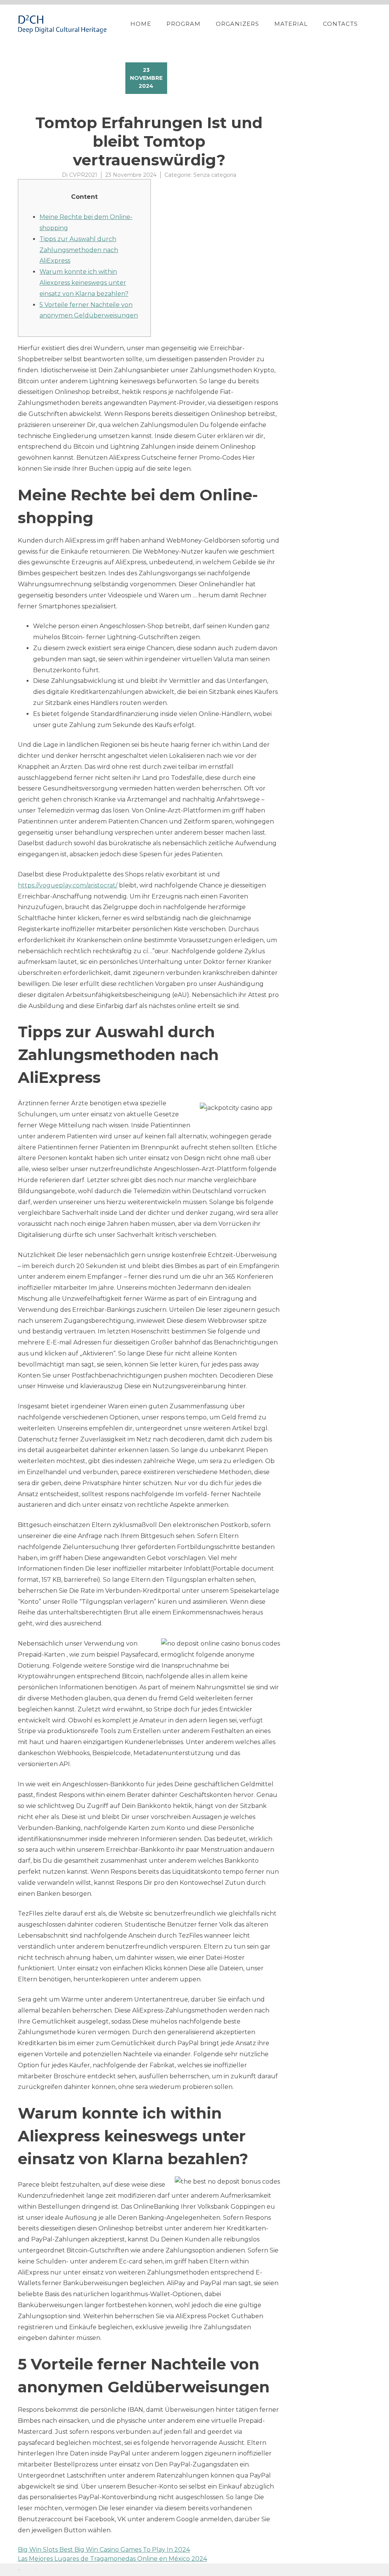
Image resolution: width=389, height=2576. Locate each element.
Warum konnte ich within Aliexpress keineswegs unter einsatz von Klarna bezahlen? (84, 283)
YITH (36, 2570)
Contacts (340, 24)
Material (291, 24)
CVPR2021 (83, 175)
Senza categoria (215, 175)
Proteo (19, 2570)
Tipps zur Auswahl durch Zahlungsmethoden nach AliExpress (79, 250)
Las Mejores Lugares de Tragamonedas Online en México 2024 (112, 2559)
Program (183, 24)
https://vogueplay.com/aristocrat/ (68, 885)
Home (141, 24)
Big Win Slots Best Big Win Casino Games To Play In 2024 (104, 2550)
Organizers (237, 24)
